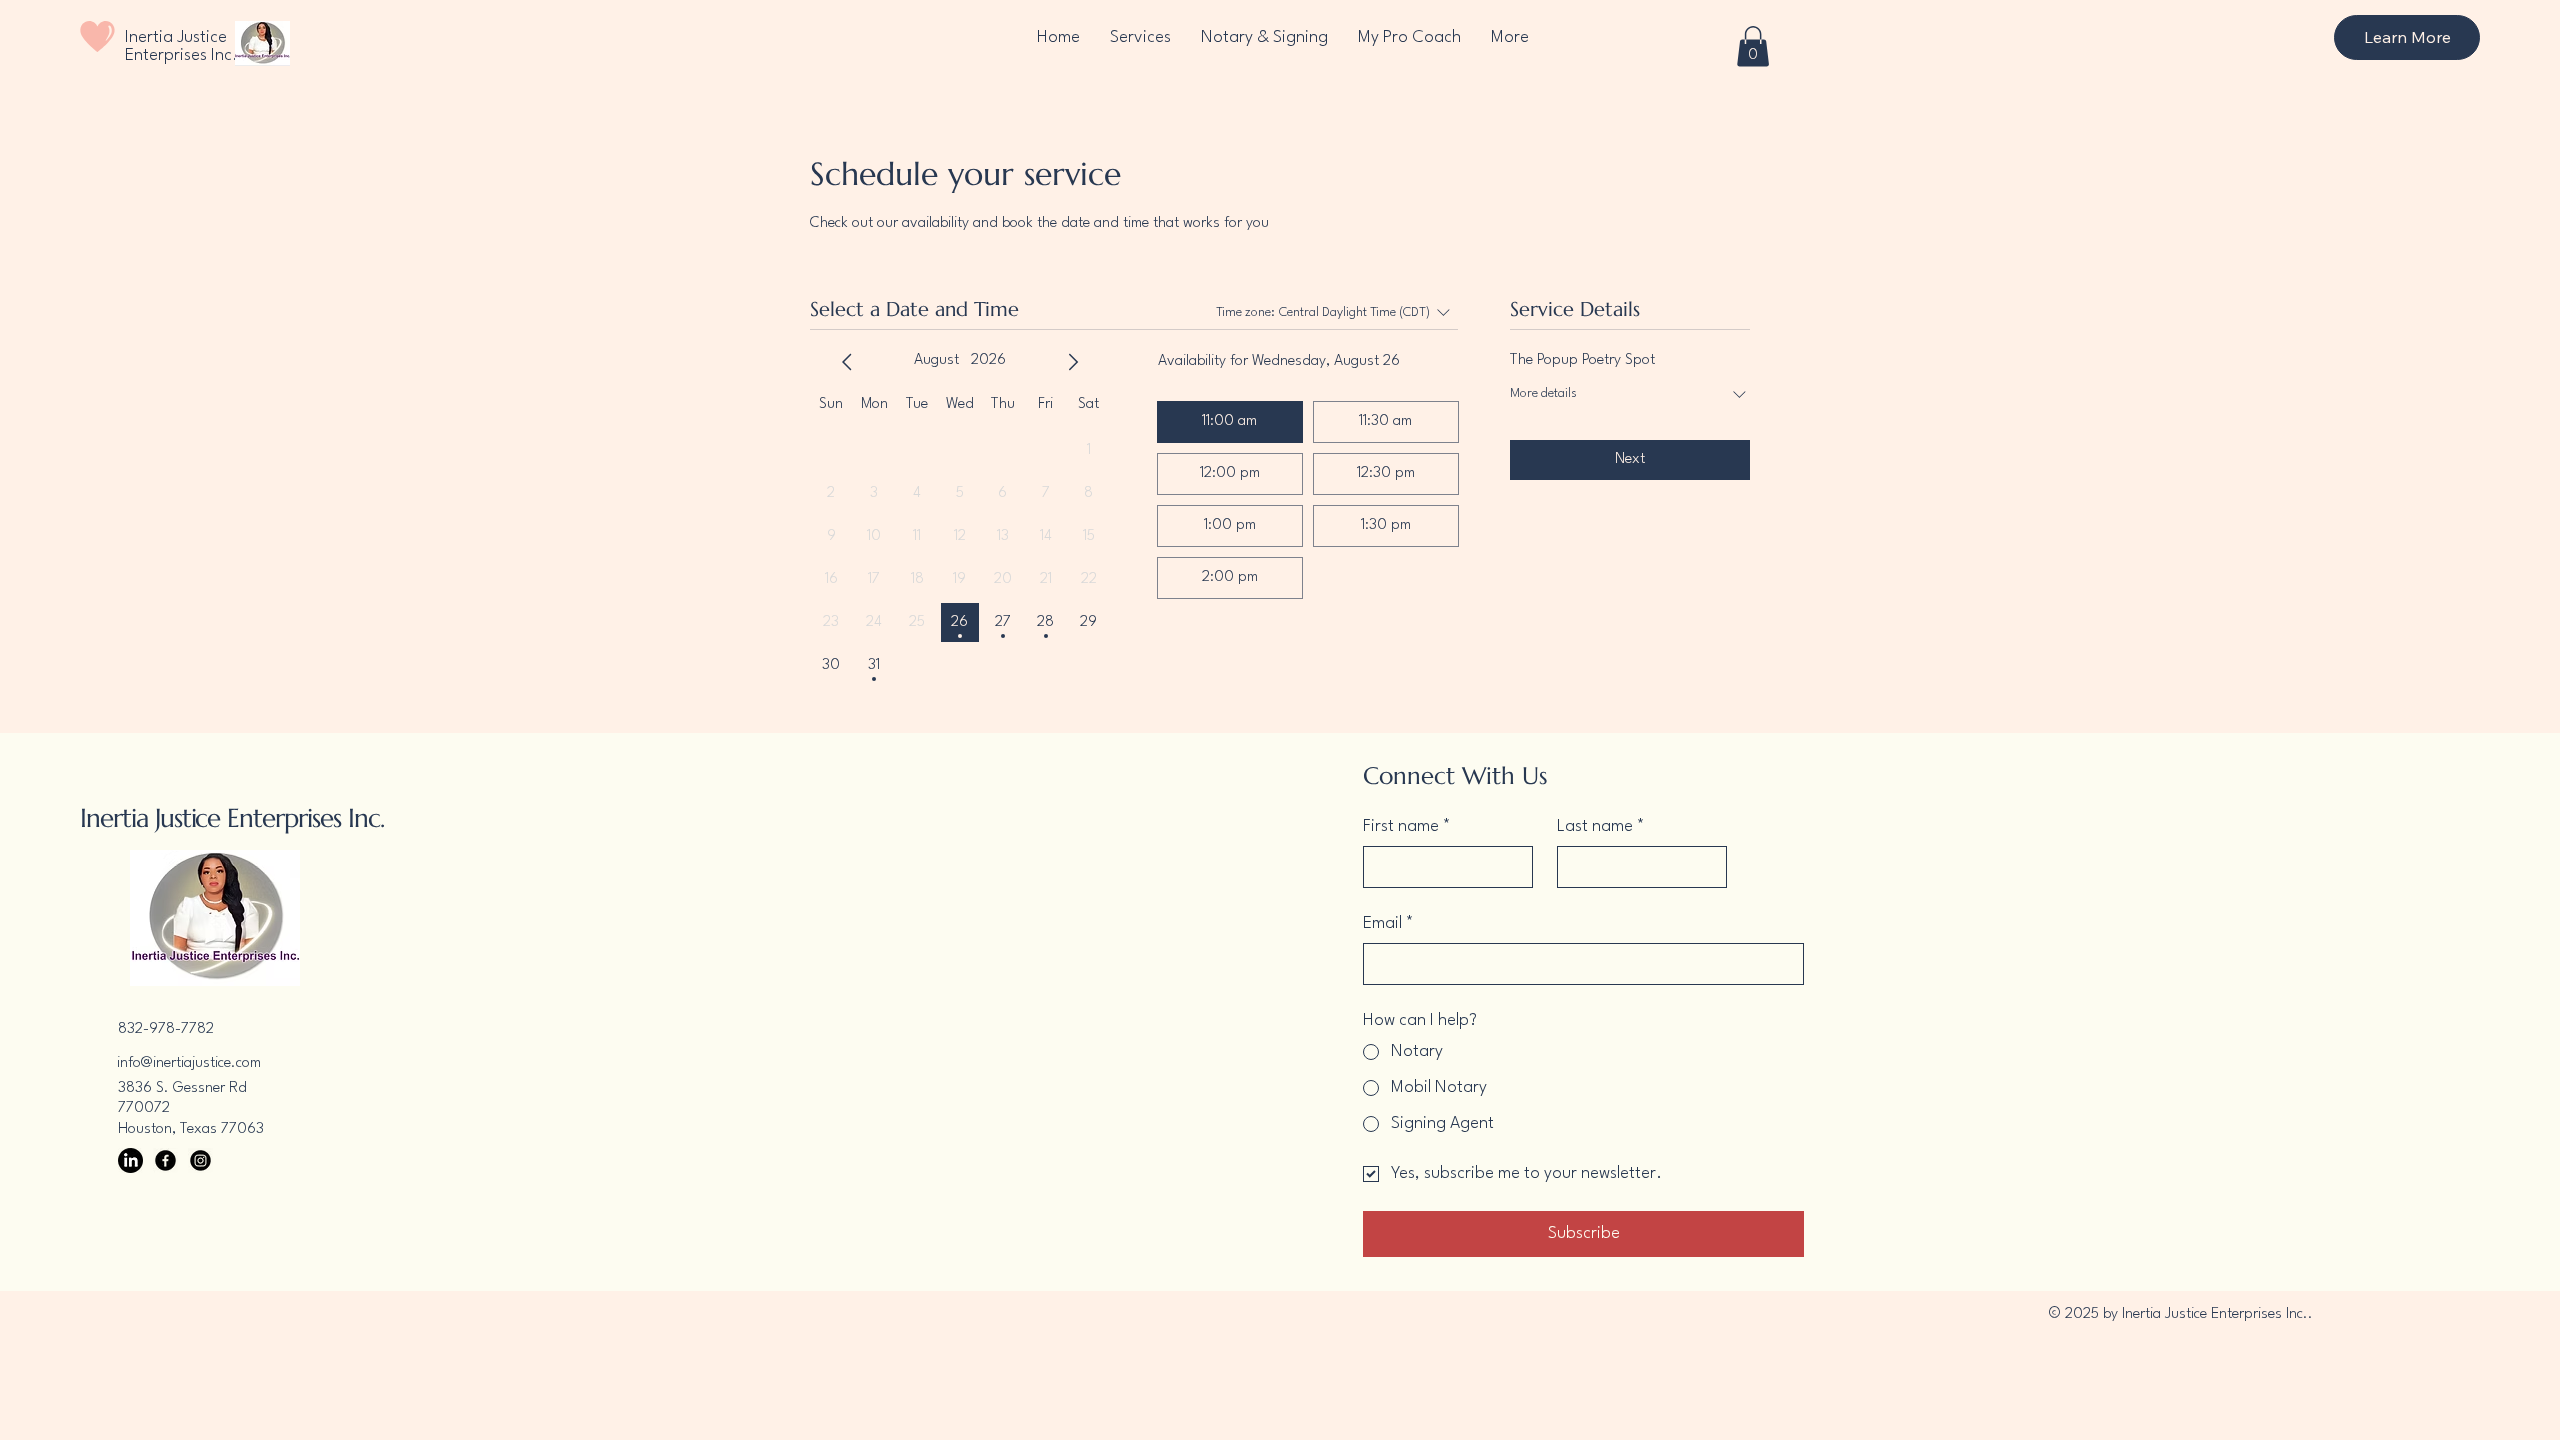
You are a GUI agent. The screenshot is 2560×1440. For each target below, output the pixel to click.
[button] (1753, 46)
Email (1388, 923)
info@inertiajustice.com (189, 1063)
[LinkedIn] (130, 1160)
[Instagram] (200, 1160)
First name (1407, 826)
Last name (1601, 826)
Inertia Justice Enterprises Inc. (181, 46)
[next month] (1073, 362)
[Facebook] (165, 1160)
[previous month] (847, 362)
